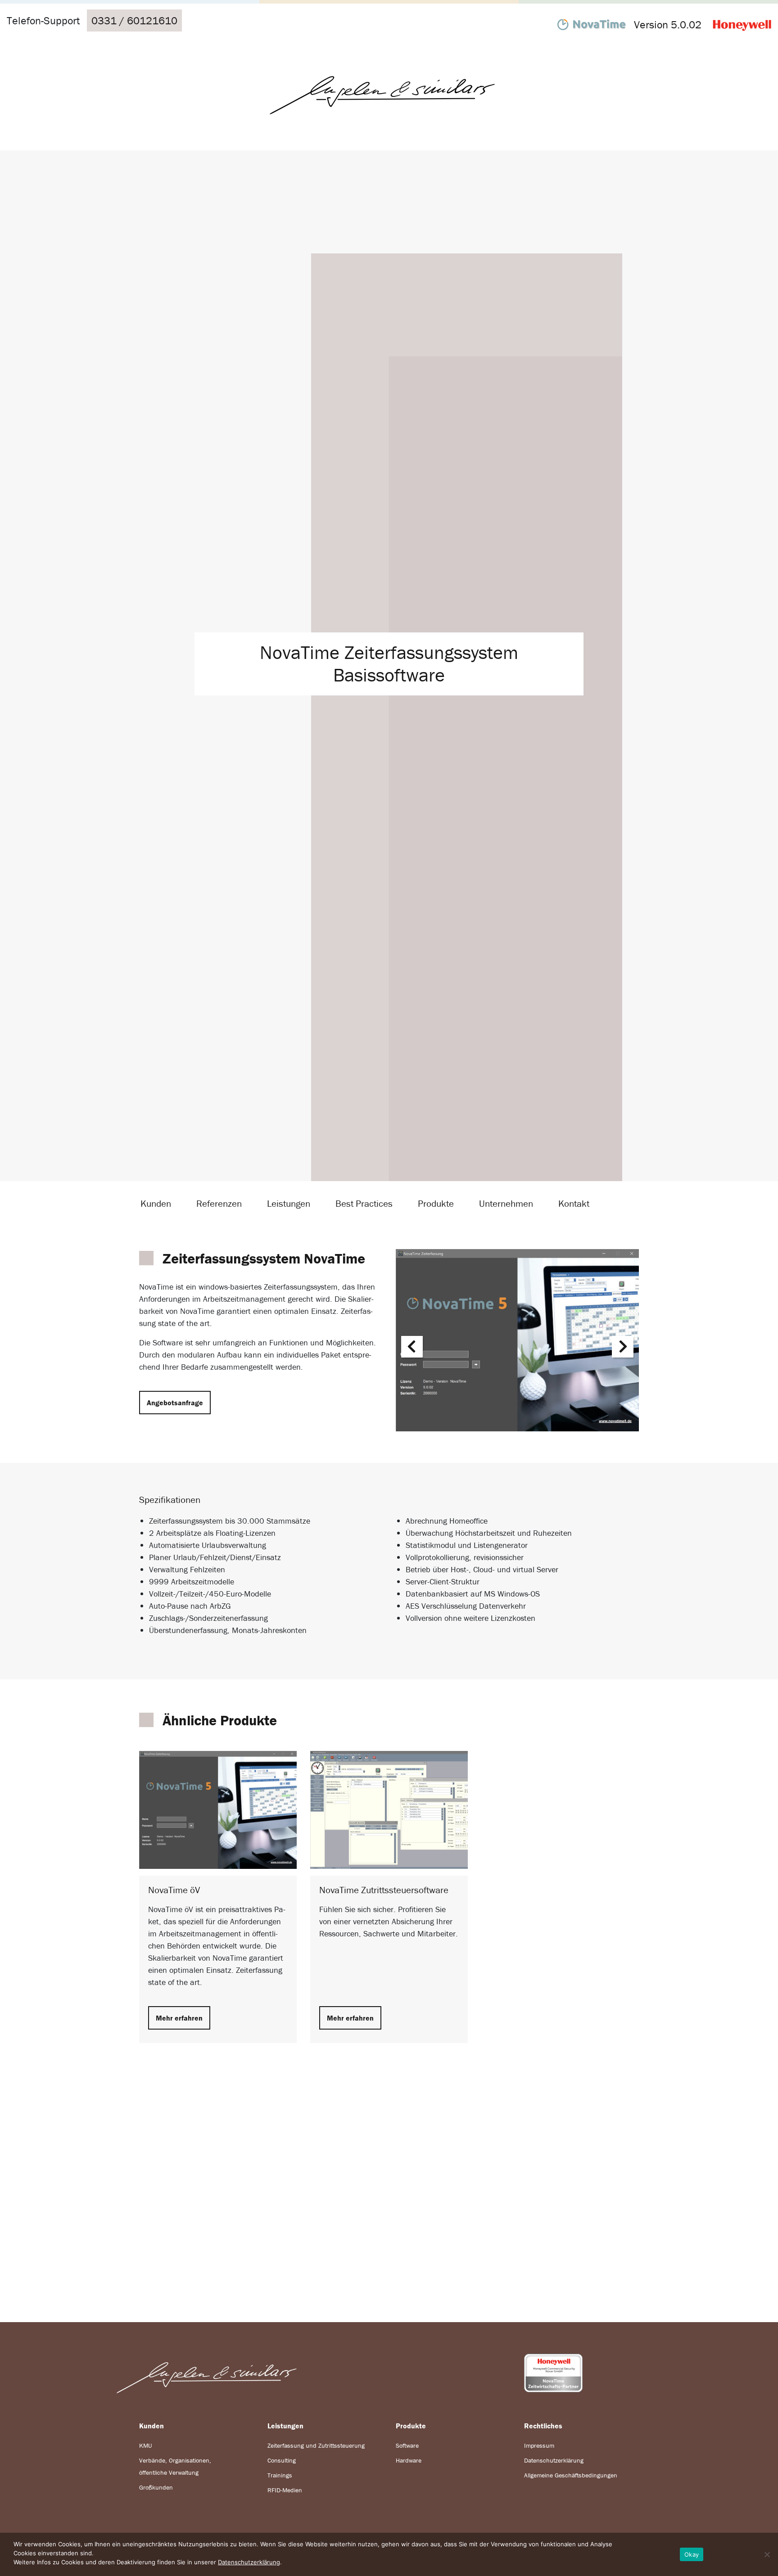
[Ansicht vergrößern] (517, 1340)
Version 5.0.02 (668, 25)
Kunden (156, 1204)
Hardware (409, 2460)
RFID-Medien (285, 2490)
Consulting (282, 2460)
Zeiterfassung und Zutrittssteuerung (316, 2445)
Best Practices (364, 1204)
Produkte (436, 1204)
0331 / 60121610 (134, 20)
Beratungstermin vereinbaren (389, 2210)
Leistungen (289, 1204)
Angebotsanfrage (175, 1403)
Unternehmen (506, 1204)
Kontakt (574, 1204)
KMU (145, 2445)
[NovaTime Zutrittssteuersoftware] (389, 1809)
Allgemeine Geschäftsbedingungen (571, 2475)
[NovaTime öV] (218, 1809)
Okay (692, 2554)
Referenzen (219, 1204)
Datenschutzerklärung (554, 2460)
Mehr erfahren (179, 2018)
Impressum (539, 2445)
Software (407, 2445)
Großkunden (156, 2487)
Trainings (280, 2475)
